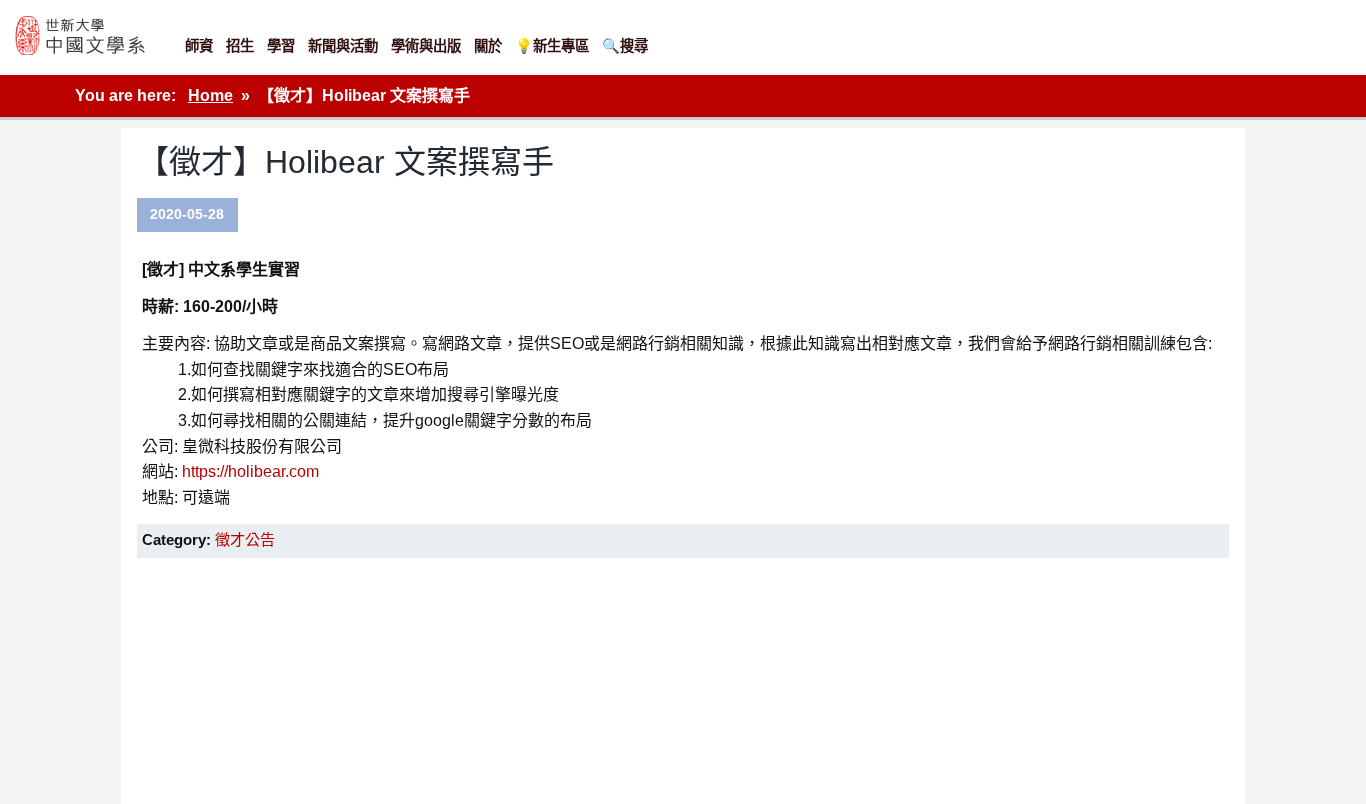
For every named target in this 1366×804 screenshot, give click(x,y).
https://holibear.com (250, 471)
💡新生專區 (552, 46)
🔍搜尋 (625, 46)
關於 (488, 46)
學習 (281, 46)
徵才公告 (245, 539)
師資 (199, 46)
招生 (240, 46)
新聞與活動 (343, 46)
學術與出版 (426, 46)
